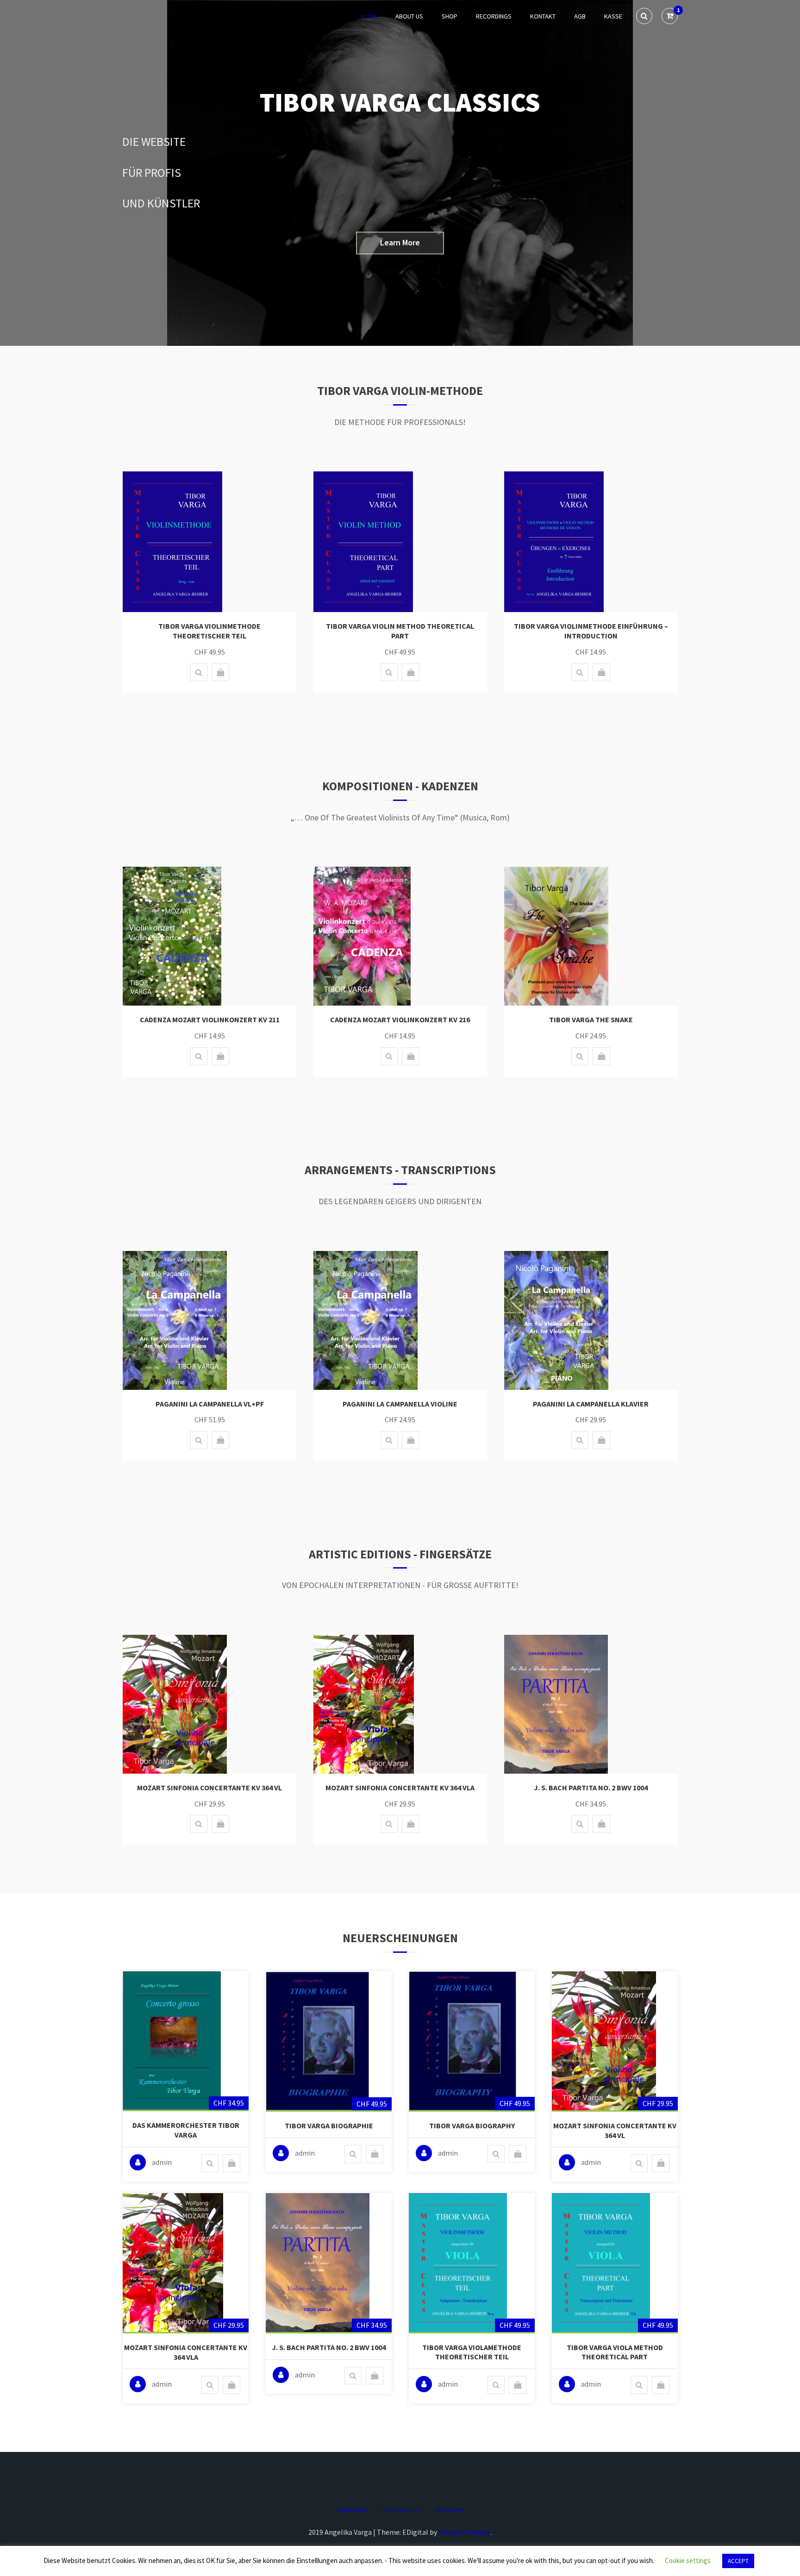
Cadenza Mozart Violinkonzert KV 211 (210, 1019)
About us (409, 16)
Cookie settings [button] (688, 2560)
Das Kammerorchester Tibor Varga (186, 2130)
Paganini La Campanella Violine (400, 1404)
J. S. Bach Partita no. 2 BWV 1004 (591, 1788)
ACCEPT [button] (738, 2561)
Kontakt (543, 16)
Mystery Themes (465, 2532)
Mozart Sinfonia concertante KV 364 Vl (209, 1788)
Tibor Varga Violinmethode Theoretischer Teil (209, 631)
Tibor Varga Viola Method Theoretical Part (615, 2352)
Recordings (494, 16)
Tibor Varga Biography (472, 2126)
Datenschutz (401, 2510)
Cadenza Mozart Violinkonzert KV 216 (400, 1019)
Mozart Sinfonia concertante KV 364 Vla (400, 1788)
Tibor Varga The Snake (591, 1019)
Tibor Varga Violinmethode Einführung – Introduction (591, 631)
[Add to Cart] (220, 672)
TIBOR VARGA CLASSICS (400, 102)
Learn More (400, 243)
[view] (199, 672)
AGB (580, 16)
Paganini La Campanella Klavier (591, 1404)
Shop (450, 16)
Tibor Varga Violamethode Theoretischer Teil (472, 2352)
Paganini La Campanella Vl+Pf (210, 1404)
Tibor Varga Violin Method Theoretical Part (400, 631)
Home (369, 16)
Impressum (353, 2510)
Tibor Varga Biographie (329, 2126)
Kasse (613, 16)
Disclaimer (449, 2510)
